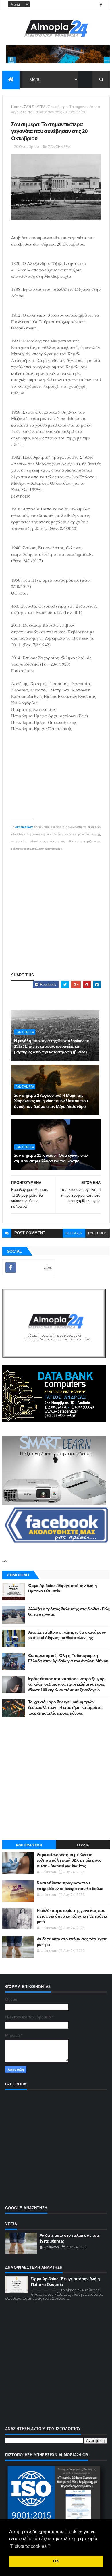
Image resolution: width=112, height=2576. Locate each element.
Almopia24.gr (24, 827)
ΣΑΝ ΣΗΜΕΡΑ (35, 107)
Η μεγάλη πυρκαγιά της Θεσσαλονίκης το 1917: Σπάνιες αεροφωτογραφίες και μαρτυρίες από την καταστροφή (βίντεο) (52, 1046)
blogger (74, 1233)
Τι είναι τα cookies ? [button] (30, 2546)
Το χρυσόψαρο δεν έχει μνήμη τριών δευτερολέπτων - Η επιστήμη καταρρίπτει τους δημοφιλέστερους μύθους (66, 1708)
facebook (97, 1233)
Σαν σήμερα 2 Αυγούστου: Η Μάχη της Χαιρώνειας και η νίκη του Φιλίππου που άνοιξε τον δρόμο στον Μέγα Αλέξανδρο (51, 1101)
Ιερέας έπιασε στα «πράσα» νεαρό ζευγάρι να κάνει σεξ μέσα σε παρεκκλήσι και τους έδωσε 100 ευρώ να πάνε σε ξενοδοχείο (67, 1684)
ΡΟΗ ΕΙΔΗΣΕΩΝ (29, 1845)
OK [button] (56, 2561)
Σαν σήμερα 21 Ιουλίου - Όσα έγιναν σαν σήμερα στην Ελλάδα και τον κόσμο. (51, 1158)
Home (16, 107)
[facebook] (101, 5)
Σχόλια (83, 1845)
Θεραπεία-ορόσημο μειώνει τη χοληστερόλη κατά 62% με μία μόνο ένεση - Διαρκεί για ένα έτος (69, 1860)
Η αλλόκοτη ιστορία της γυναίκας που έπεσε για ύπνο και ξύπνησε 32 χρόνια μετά (72, 1916)
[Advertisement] (56, 908)
